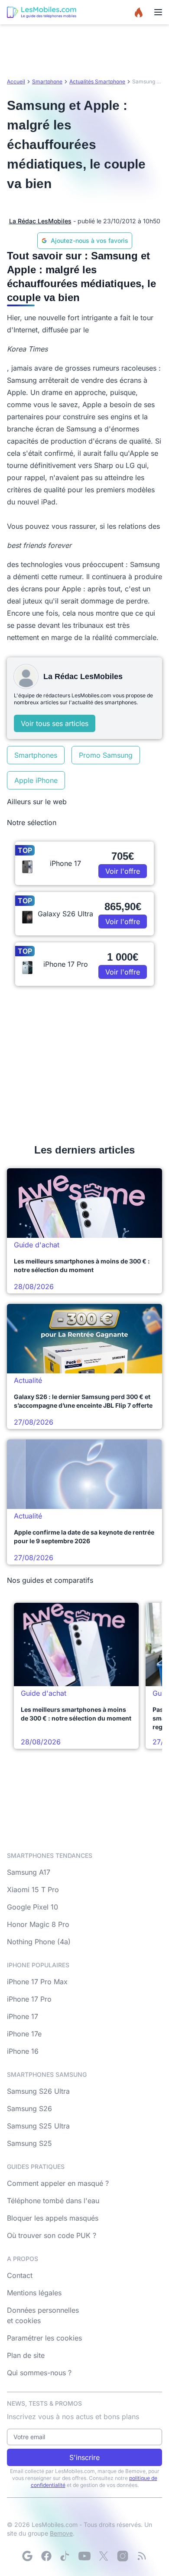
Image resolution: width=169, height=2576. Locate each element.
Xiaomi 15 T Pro (33, 1890)
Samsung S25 (29, 2143)
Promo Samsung (106, 755)
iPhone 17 (23, 2016)
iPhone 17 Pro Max (37, 1982)
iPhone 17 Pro (29, 1999)
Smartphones (36, 755)
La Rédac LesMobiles (40, 221)
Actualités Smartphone (97, 81)
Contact (20, 2275)
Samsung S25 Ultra (38, 2126)
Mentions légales (34, 2293)
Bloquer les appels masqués (53, 2218)
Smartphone (47, 81)
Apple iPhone (36, 780)
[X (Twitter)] (104, 2556)
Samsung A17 (29, 1872)
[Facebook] (46, 2556)
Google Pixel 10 (32, 1907)
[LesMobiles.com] (42, 12)
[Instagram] (123, 2556)
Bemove (61, 2533)
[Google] (27, 2556)
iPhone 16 (23, 2051)
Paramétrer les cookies (44, 2338)
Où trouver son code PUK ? (52, 2235)
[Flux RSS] (142, 2556)
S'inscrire (84, 2457)
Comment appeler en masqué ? (58, 2183)
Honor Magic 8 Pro (38, 1924)
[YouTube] (84, 2556)
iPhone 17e (24, 2034)
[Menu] (158, 12)
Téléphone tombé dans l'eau (53, 2201)
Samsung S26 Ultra (38, 2091)
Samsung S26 (29, 2109)
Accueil (16, 81)
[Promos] (139, 12)
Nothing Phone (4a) (39, 1942)
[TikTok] (65, 2556)
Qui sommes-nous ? (39, 2373)
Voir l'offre (123, 871)
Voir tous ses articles (55, 723)
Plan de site (26, 2355)
